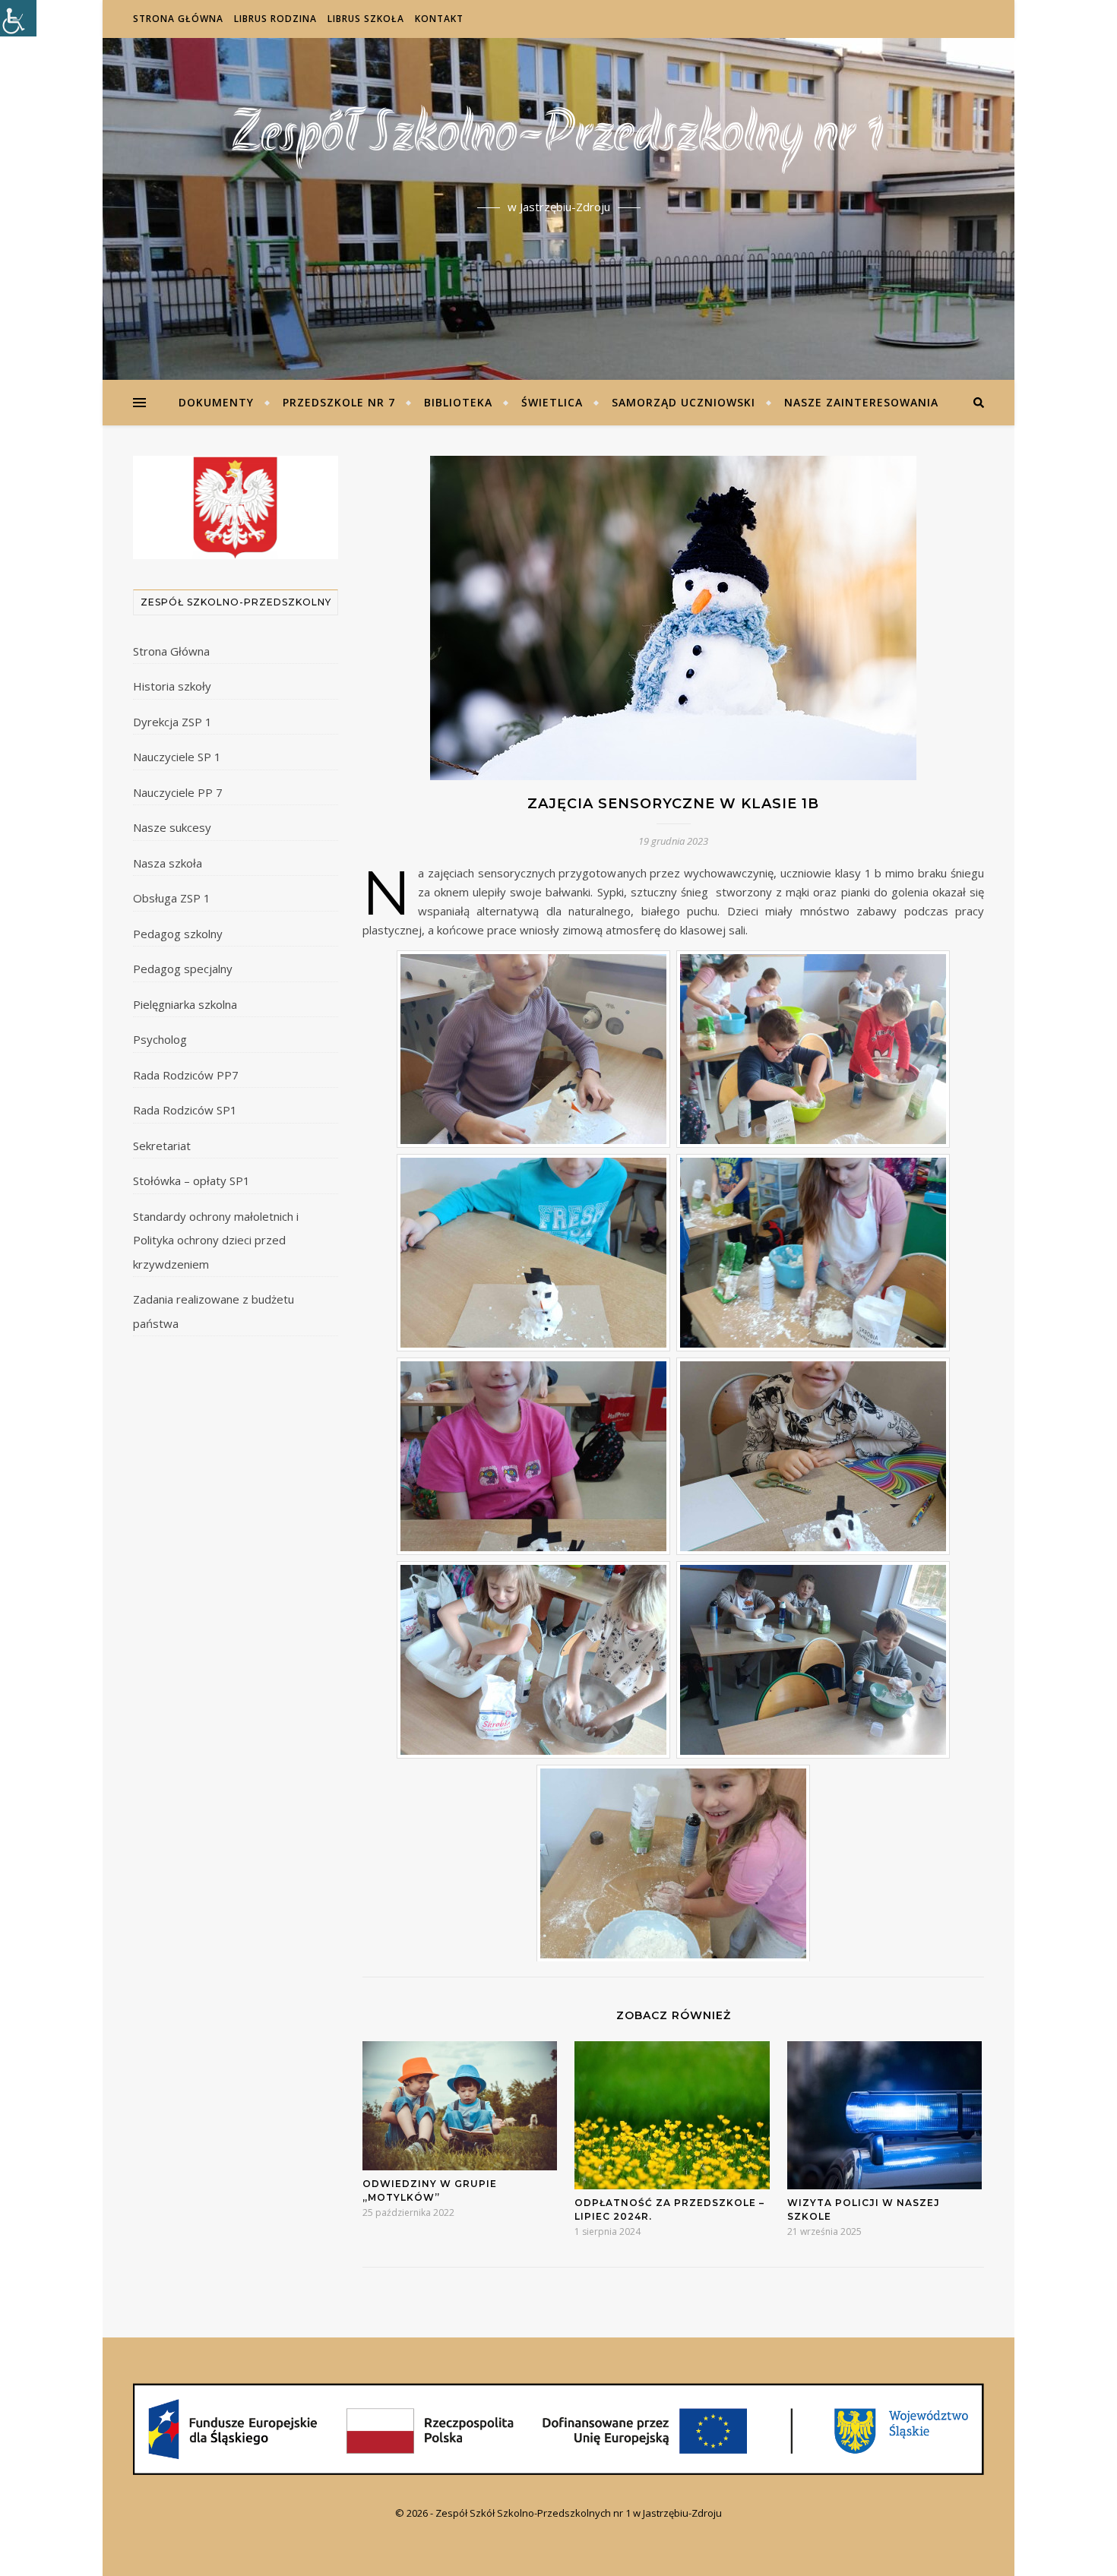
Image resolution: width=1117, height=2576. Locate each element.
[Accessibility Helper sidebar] (18, 18)
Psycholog (160, 1039)
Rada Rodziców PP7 (186, 1075)
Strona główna (178, 19)
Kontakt (439, 19)
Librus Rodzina (275, 19)
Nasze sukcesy (172, 827)
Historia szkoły (172, 686)
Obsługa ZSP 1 (172, 898)
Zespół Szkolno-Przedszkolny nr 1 (558, 137)
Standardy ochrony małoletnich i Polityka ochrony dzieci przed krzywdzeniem (216, 1240)
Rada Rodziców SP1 (185, 1110)
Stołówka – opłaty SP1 (191, 1181)
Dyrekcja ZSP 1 (172, 722)
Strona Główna (171, 651)
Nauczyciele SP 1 (177, 757)
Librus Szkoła (366, 19)
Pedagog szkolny (178, 934)
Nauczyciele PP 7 (178, 792)
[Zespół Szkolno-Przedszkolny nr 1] (558, 2429)
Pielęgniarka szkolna (185, 1004)
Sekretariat (162, 1146)
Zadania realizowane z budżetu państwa (214, 1311)
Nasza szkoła (168, 863)
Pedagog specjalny (183, 969)
